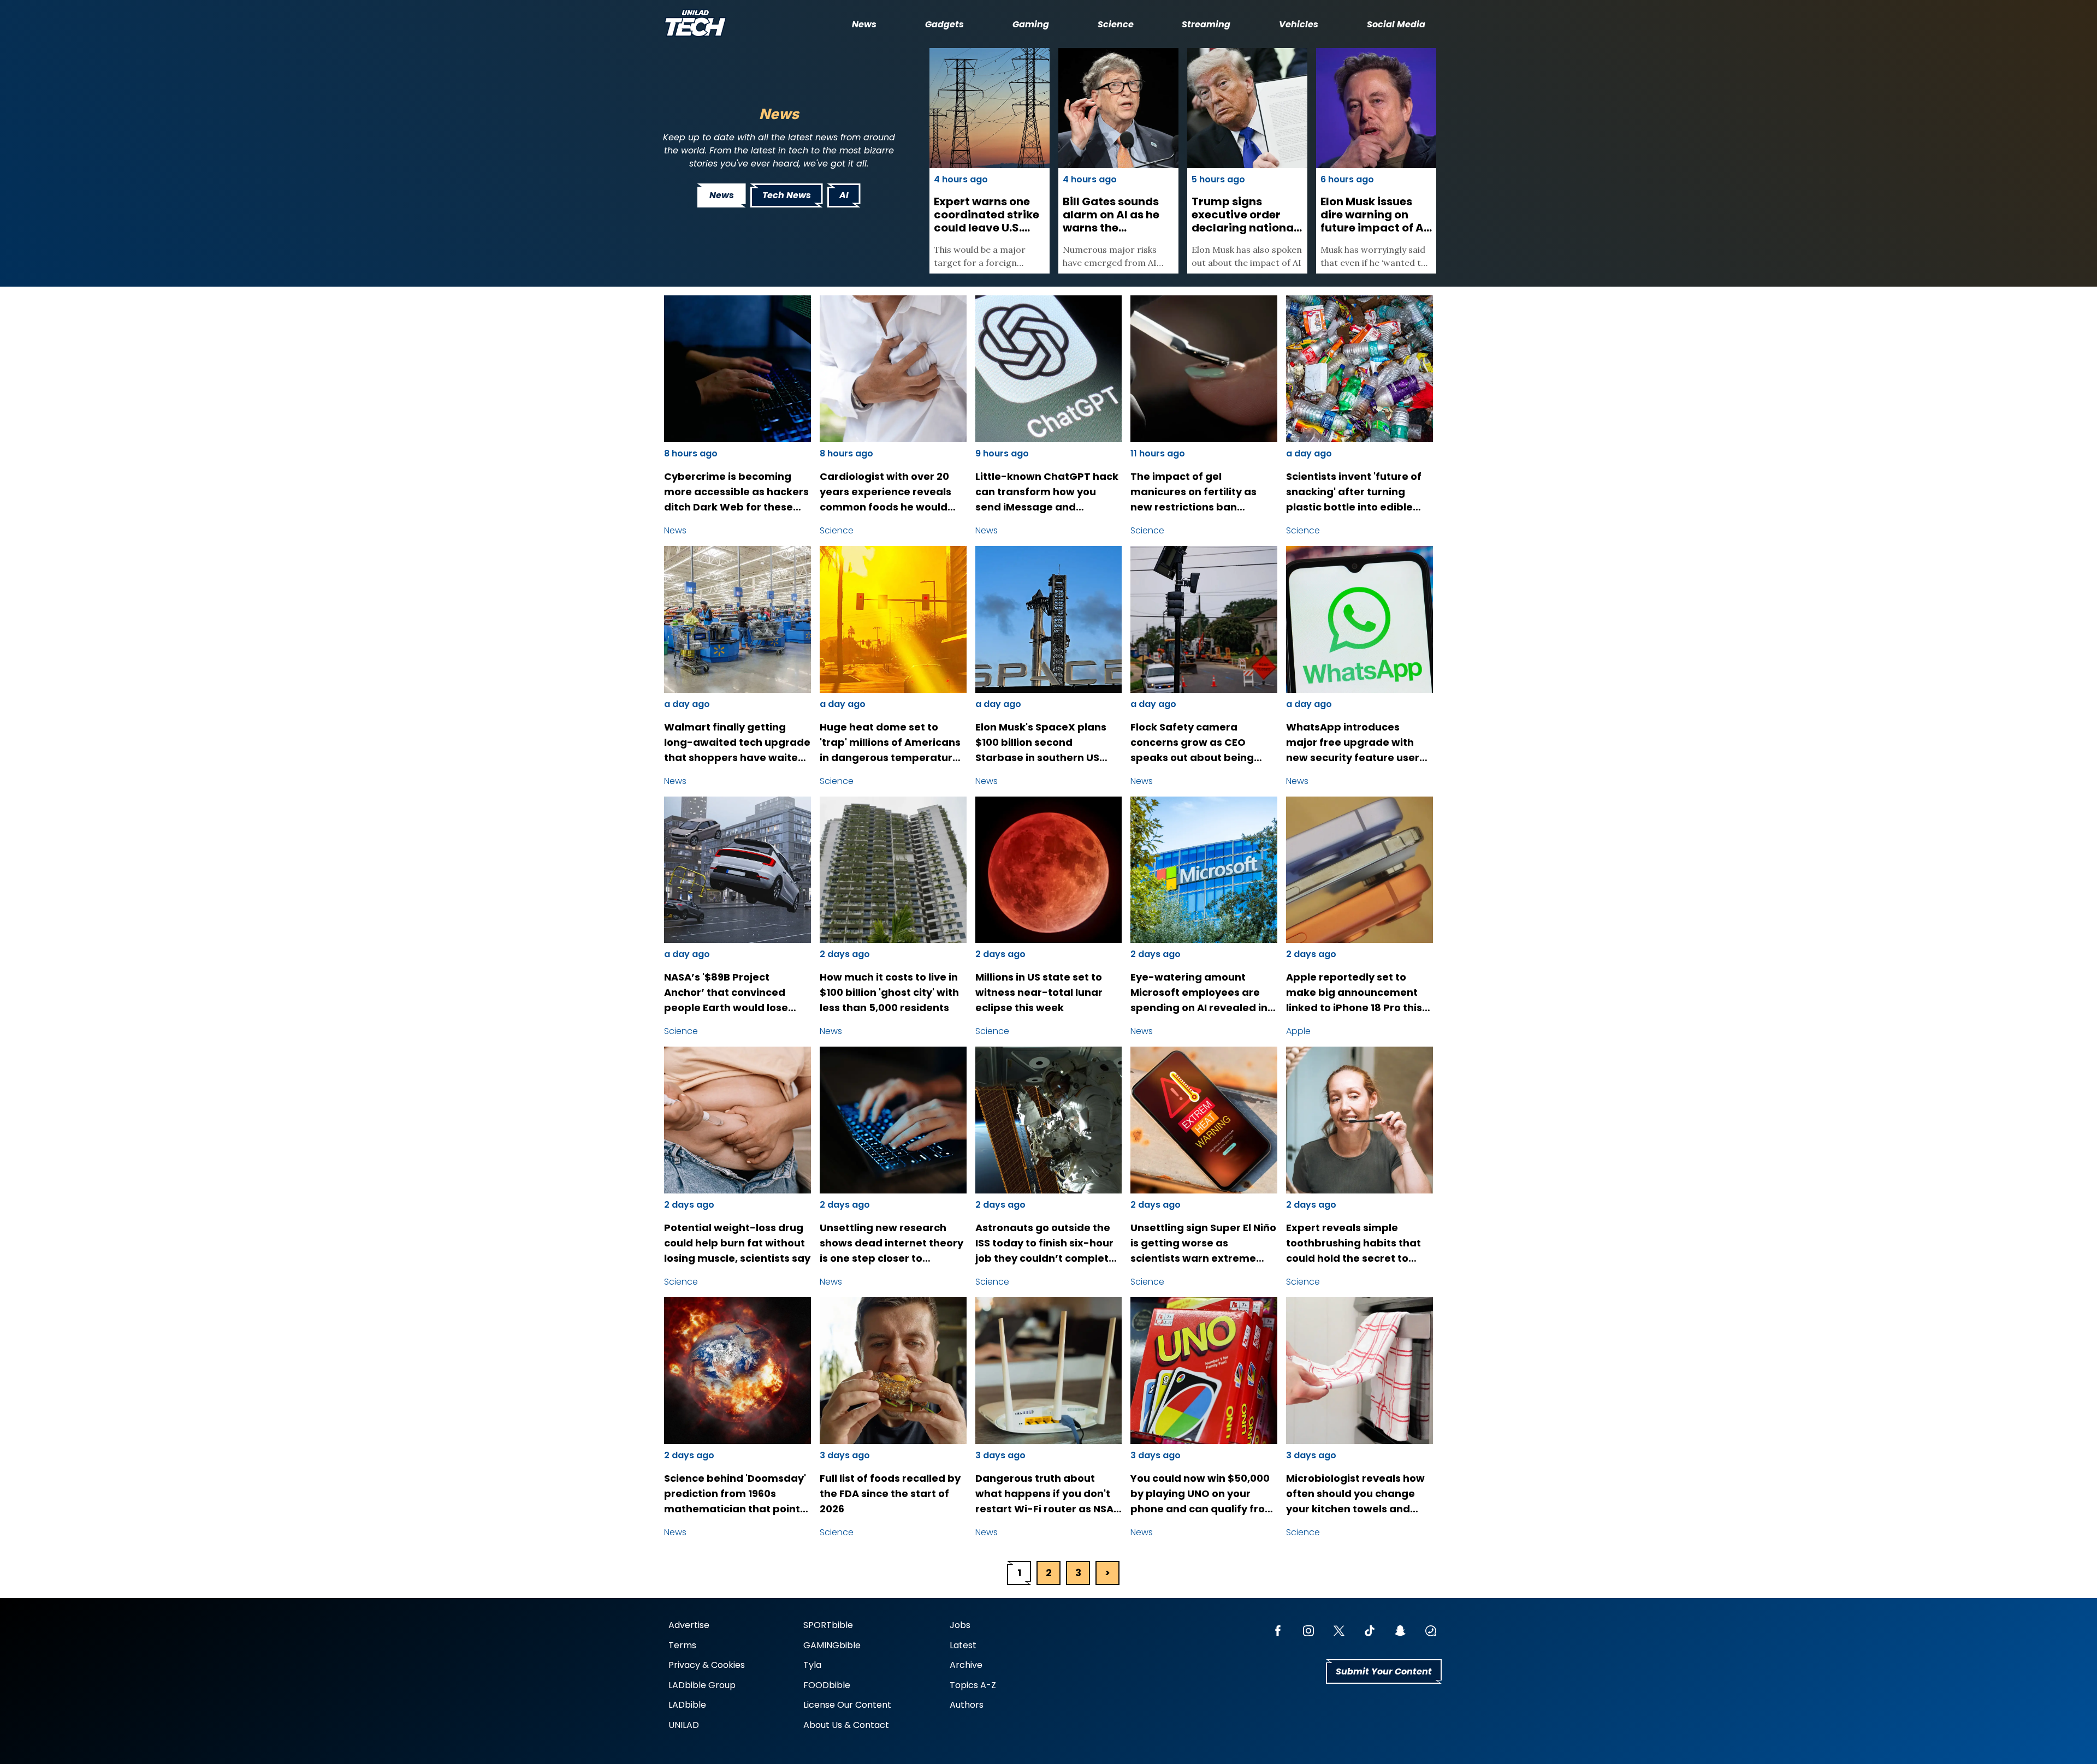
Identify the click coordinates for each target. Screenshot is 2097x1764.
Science (1116, 24)
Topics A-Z (973, 1685)
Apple (1298, 1031)
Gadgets (944, 24)
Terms (682, 1645)
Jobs (960, 1625)
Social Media (1396, 24)
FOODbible (827, 1685)
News (864, 24)
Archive (966, 1665)
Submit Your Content (1384, 1671)
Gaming (1031, 24)
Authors (967, 1705)
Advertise (689, 1625)
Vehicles (1299, 24)
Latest (963, 1645)
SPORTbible (828, 1625)
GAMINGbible (832, 1645)
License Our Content (847, 1705)
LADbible (687, 1705)
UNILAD (684, 1725)
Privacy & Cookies (707, 1665)
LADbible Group (702, 1685)
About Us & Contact (846, 1725)
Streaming (1206, 24)
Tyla (812, 1665)
